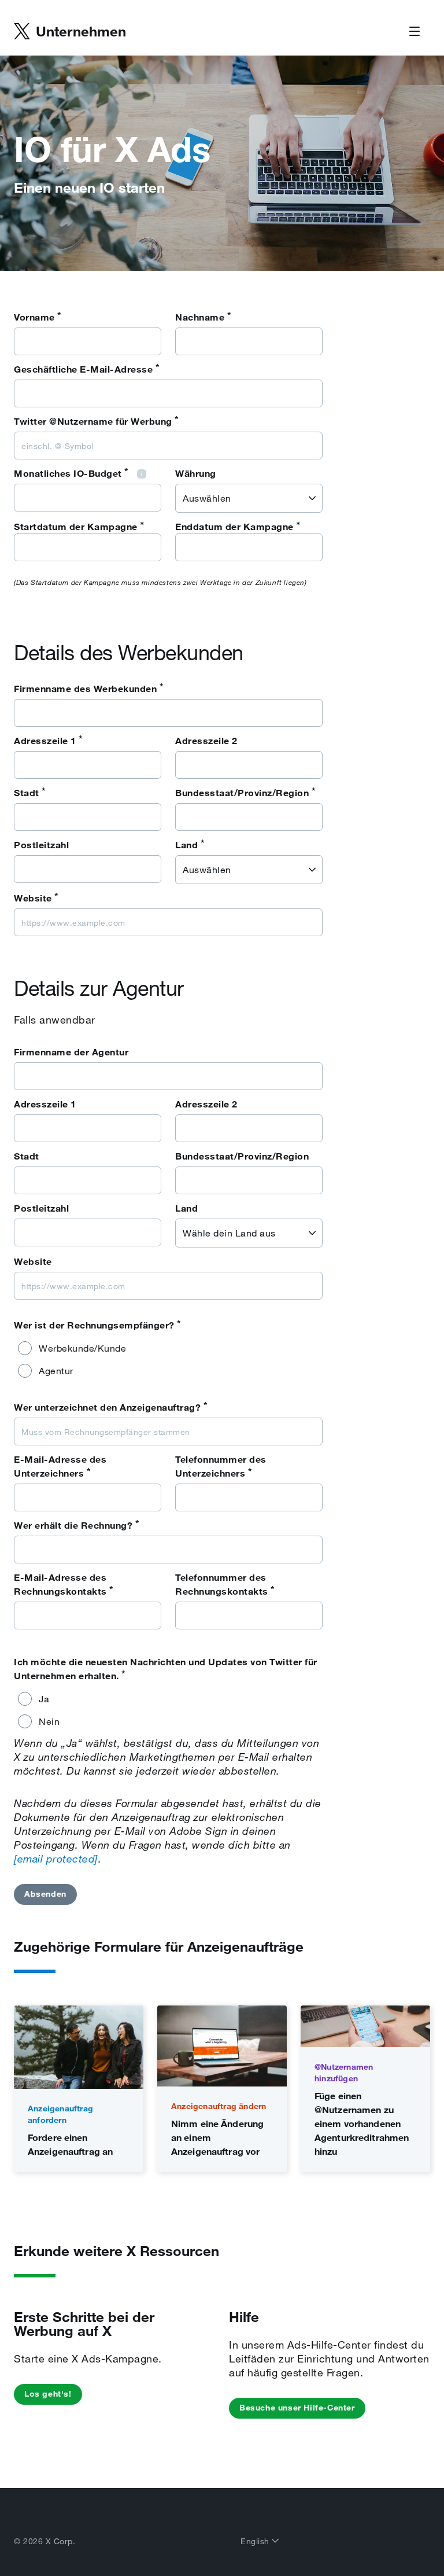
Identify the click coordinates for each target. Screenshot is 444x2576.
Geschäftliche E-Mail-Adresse (87, 369)
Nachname (203, 317)
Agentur (56, 1371)
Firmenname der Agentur (71, 1052)
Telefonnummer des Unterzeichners (221, 1466)
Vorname (38, 317)
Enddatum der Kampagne (234, 527)
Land (190, 844)
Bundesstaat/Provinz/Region (245, 792)
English (256, 2541)
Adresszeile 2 (206, 741)
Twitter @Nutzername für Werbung (97, 421)
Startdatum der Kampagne (76, 527)
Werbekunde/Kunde (82, 1348)
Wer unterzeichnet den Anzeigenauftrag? (111, 1407)
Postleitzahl (41, 845)
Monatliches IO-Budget (71, 473)
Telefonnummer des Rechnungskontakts (225, 1584)
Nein (49, 1721)
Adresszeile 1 (49, 740)
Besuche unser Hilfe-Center (297, 2408)
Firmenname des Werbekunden (89, 688)
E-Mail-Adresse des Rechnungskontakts (64, 1584)
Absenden (45, 1894)
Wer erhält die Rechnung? (77, 1525)
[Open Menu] (415, 32)
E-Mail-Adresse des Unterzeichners (60, 1466)
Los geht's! (48, 2394)
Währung (196, 473)
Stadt (30, 792)
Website (36, 897)
